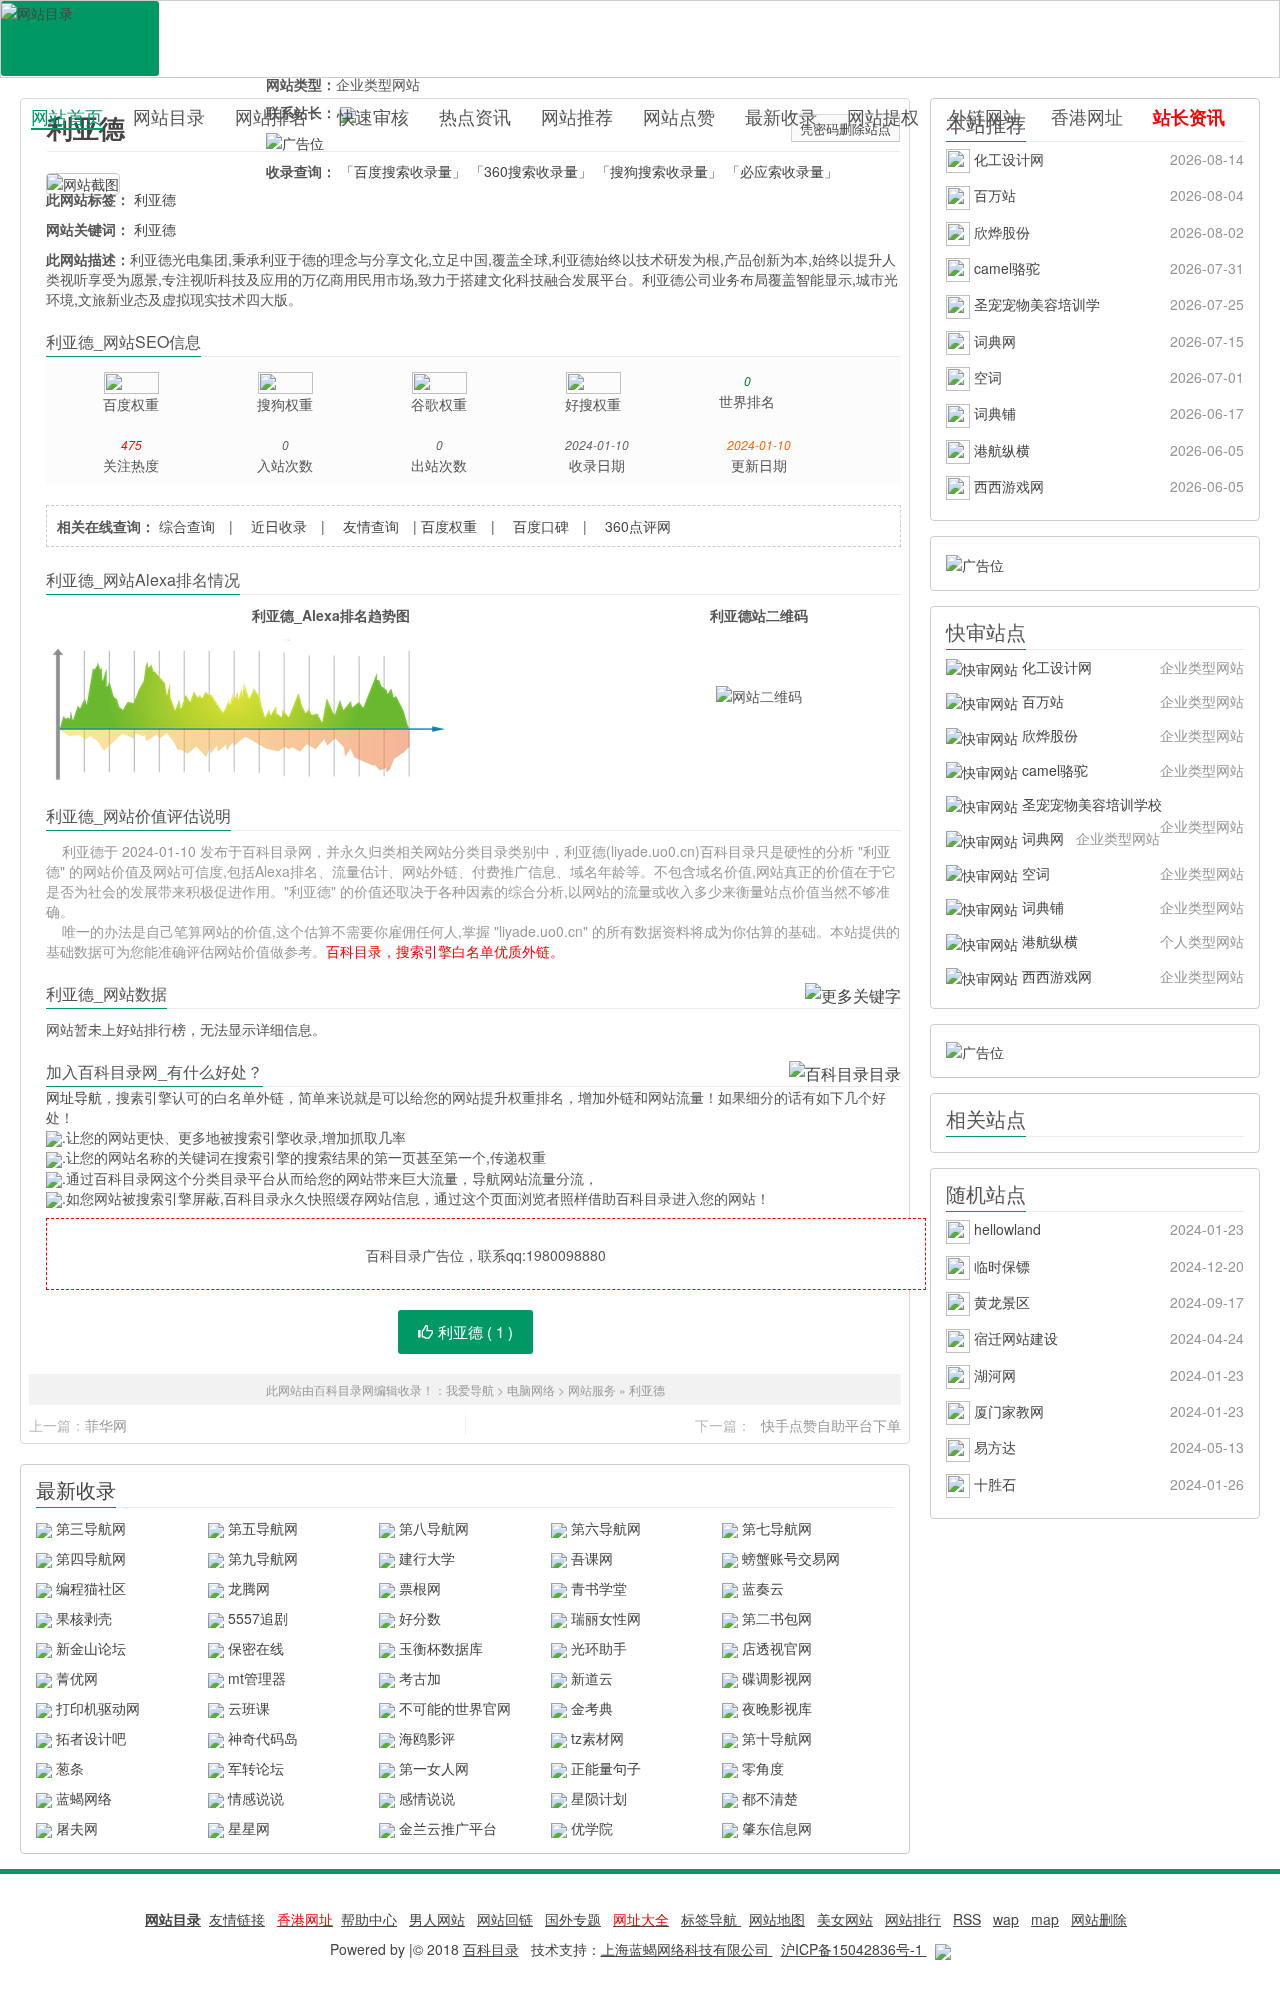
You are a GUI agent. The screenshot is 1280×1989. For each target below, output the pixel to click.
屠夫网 (77, 1828)
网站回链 (505, 1919)
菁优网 (77, 1678)
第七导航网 (777, 1528)
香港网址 (1087, 116)
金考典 (592, 1708)
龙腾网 (249, 1588)
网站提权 (883, 116)
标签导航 (711, 1919)
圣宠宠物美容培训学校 (1131, 807)
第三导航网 (91, 1528)
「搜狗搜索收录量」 (659, 171)
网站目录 (169, 116)
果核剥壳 (84, 1618)
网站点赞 (679, 116)
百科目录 (80, 38)
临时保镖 (1107, 1266)
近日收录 (279, 526)
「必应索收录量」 (782, 171)
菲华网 (106, 1425)
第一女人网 (434, 1768)
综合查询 (187, 526)
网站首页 (67, 116)
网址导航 (74, 1097)
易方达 (1107, 1447)
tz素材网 (597, 1738)
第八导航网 (434, 1528)
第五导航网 (263, 1528)
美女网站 (845, 1919)
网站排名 (271, 116)
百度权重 (449, 526)
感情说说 (427, 1798)
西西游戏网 (1107, 486)
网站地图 (777, 1919)
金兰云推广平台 (448, 1828)
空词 (1107, 377)
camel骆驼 (1107, 268)
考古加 (420, 1678)
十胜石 (1107, 1484)
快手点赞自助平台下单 (831, 1425)
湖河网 (1107, 1375)
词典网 (1107, 341)
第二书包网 (777, 1618)
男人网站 (437, 1919)
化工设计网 (1107, 159)
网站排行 (913, 1919)
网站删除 (1099, 1919)
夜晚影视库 (777, 1708)
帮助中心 (369, 1919)
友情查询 (371, 526)
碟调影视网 (777, 1678)
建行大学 (427, 1558)
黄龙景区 (1107, 1302)
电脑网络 (531, 1389)
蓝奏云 (763, 1588)
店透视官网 (777, 1648)
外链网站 (985, 116)
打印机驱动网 (98, 1708)
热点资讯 (475, 116)
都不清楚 (770, 1798)
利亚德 (155, 199)
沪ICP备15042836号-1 (854, 1949)
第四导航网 (91, 1558)
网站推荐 (577, 116)
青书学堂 (599, 1588)
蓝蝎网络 (84, 1798)
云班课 (249, 1708)
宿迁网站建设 (1107, 1338)
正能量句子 (606, 1768)
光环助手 (599, 1648)
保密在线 (256, 1648)
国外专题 (573, 1919)
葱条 (70, 1768)
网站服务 (592, 1389)
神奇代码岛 (263, 1738)
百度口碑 (541, 526)
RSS (967, 1919)
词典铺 (1107, 413)
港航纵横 (1107, 450)
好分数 (420, 1618)
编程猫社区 (91, 1588)
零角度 (763, 1768)
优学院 (592, 1828)
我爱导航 (470, 1389)
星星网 (249, 1828)
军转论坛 (256, 1768)
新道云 (592, 1678)
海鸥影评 (427, 1738)
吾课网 (592, 1558)
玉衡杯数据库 (441, 1648)
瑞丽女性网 (606, 1618)
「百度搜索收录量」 (403, 171)
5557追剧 (258, 1618)
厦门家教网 (1107, 1411)
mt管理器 (257, 1678)
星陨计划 (599, 1798)
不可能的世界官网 (455, 1708)
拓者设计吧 (91, 1738)
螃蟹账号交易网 (791, 1558)
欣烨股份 (1107, 232)
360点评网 (638, 526)
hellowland (1107, 1229)
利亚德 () (475, 1331)
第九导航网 (263, 1558)
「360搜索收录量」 (531, 171)
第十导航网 (777, 1738)
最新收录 (781, 116)
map (1045, 1919)
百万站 (1107, 195)
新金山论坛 (91, 1648)
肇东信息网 (777, 1828)
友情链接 (237, 1919)
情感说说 (256, 1798)
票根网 (420, 1588)
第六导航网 (606, 1528)
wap (1006, 1919)
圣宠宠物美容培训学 (1107, 304)
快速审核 (373, 116)
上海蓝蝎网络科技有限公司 (687, 1949)
